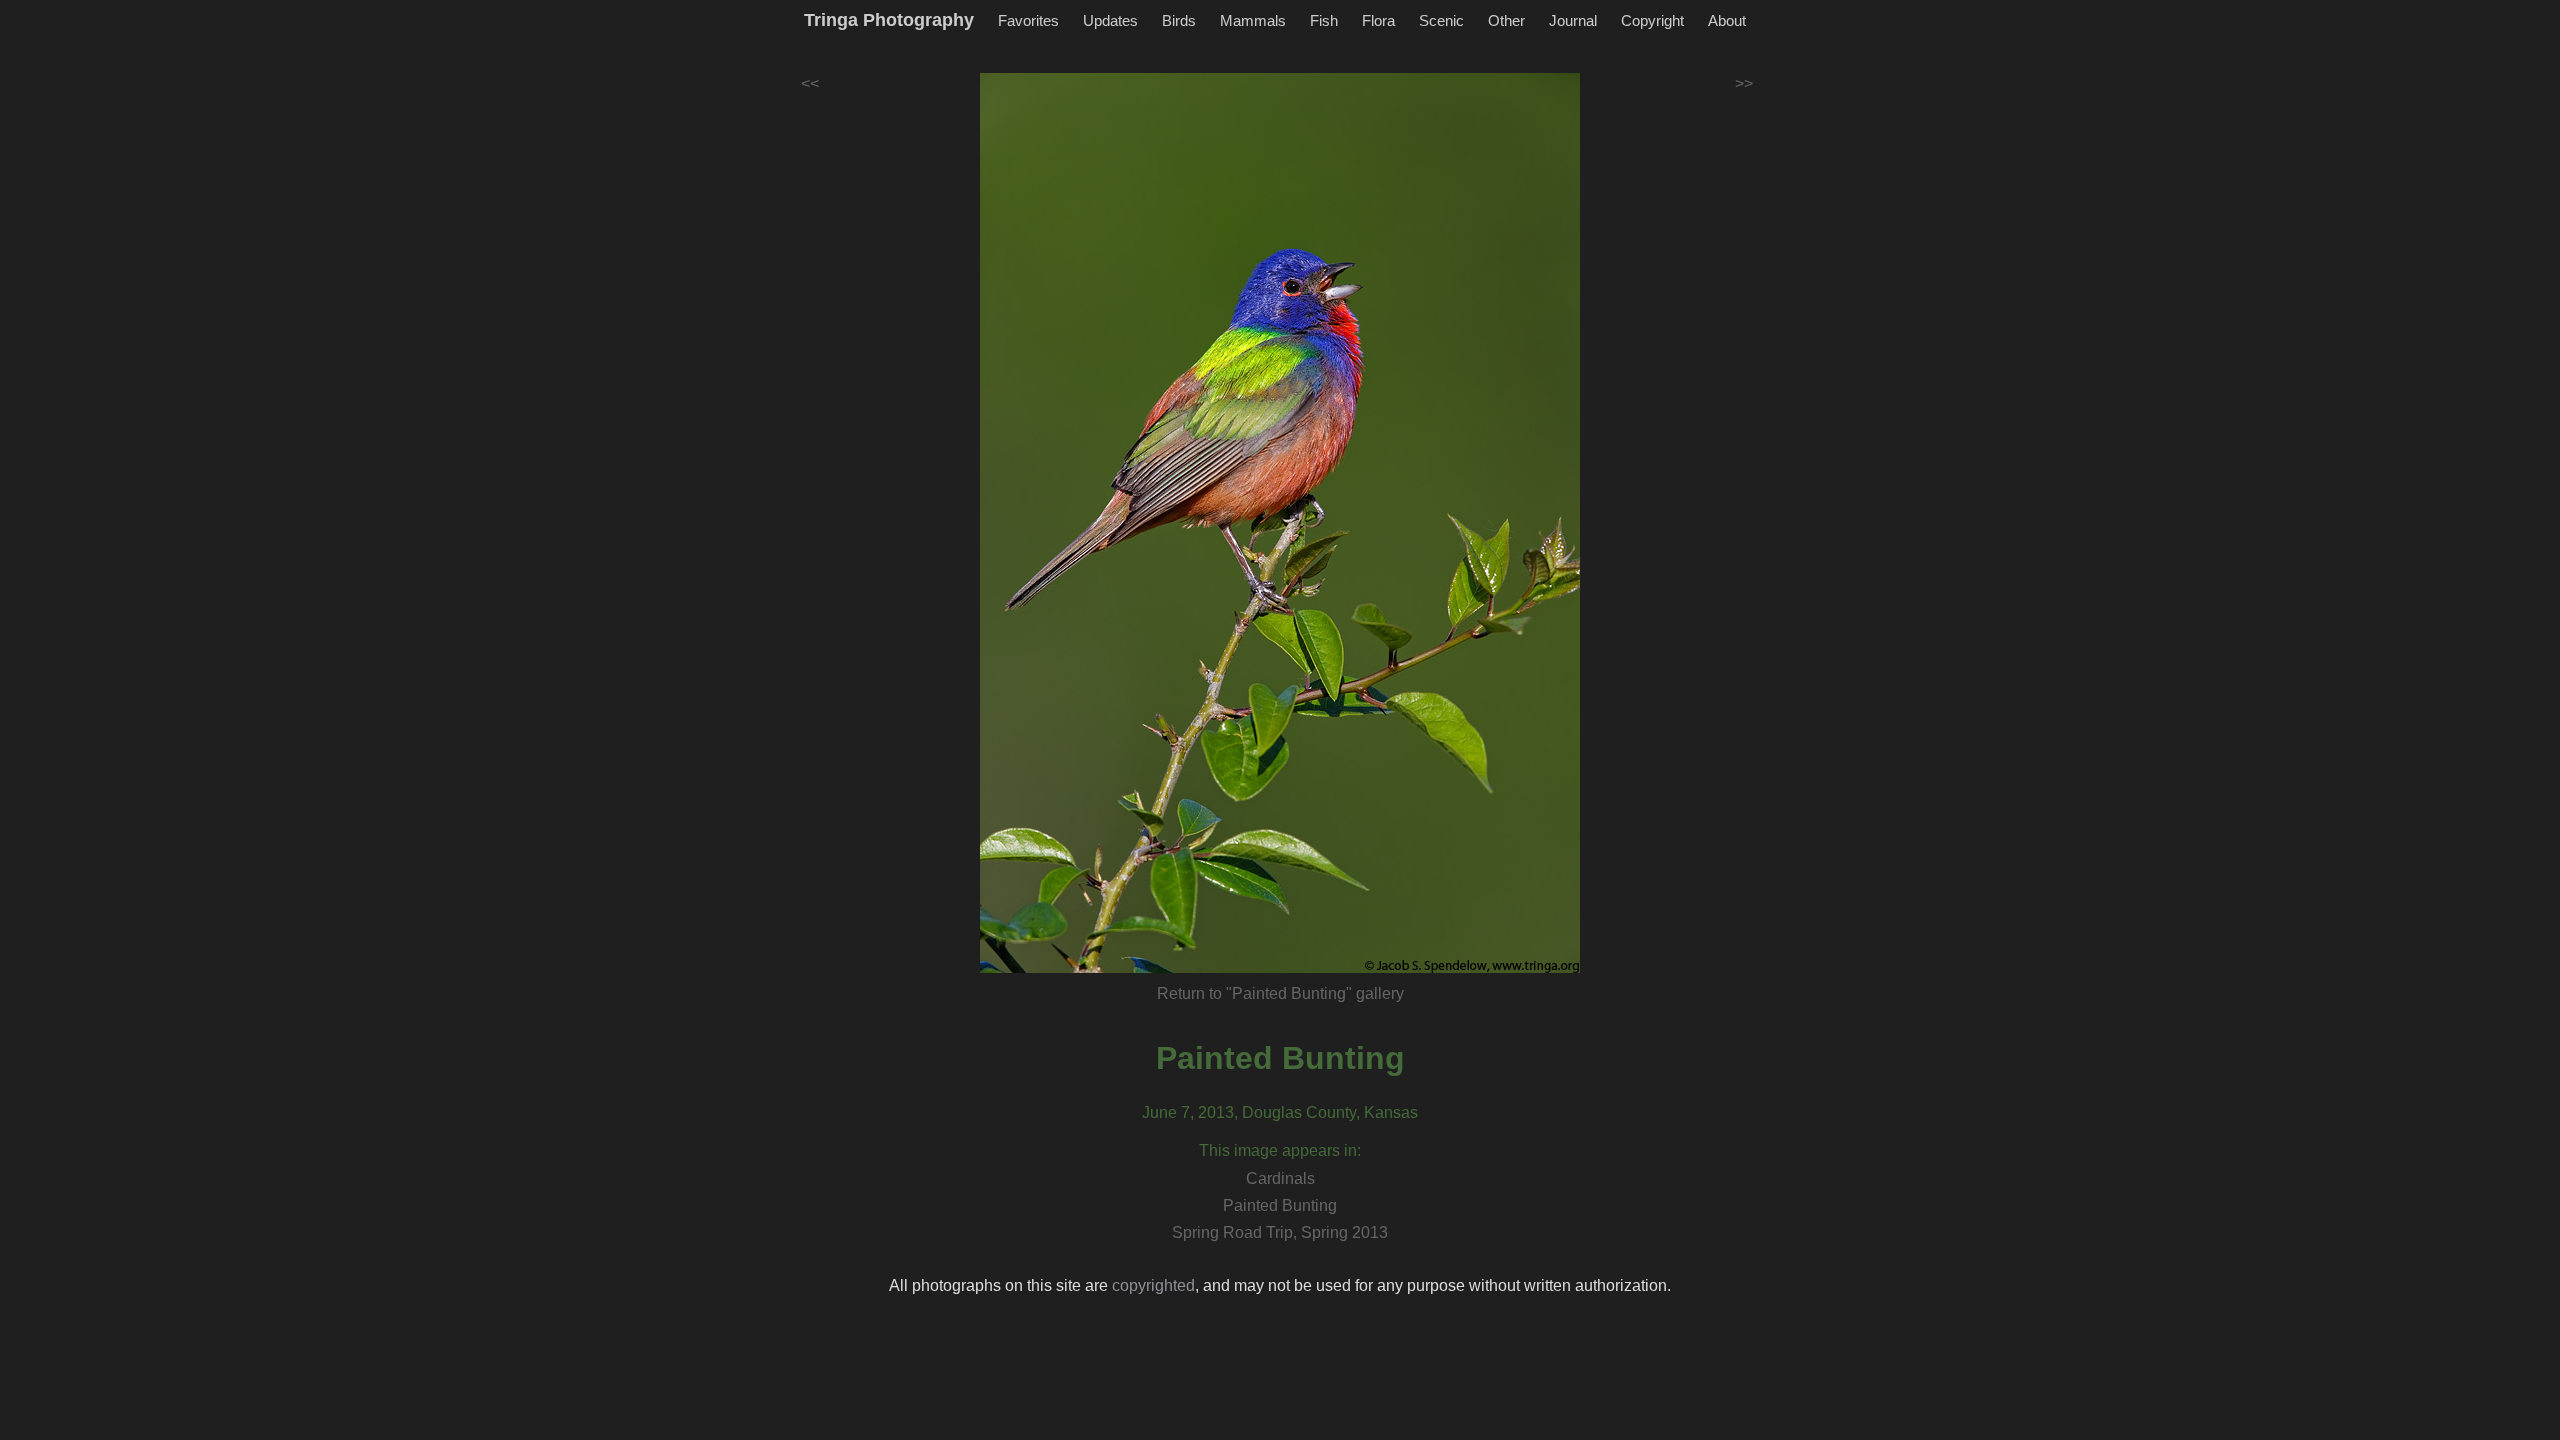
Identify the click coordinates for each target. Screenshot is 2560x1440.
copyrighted (1153, 1285)
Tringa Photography (889, 20)
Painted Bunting (1280, 1058)
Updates (1110, 20)
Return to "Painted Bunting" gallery (1280, 993)
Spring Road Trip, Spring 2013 (1280, 1232)
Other (1506, 20)
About (1727, 20)
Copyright (1652, 20)
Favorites (1028, 20)
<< (810, 83)
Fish (1324, 20)
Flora (1378, 20)
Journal (1573, 20)
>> (1744, 83)
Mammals (1253, 20)
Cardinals (1280, 1178)
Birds (1179, 20)
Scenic (1441, 20)
